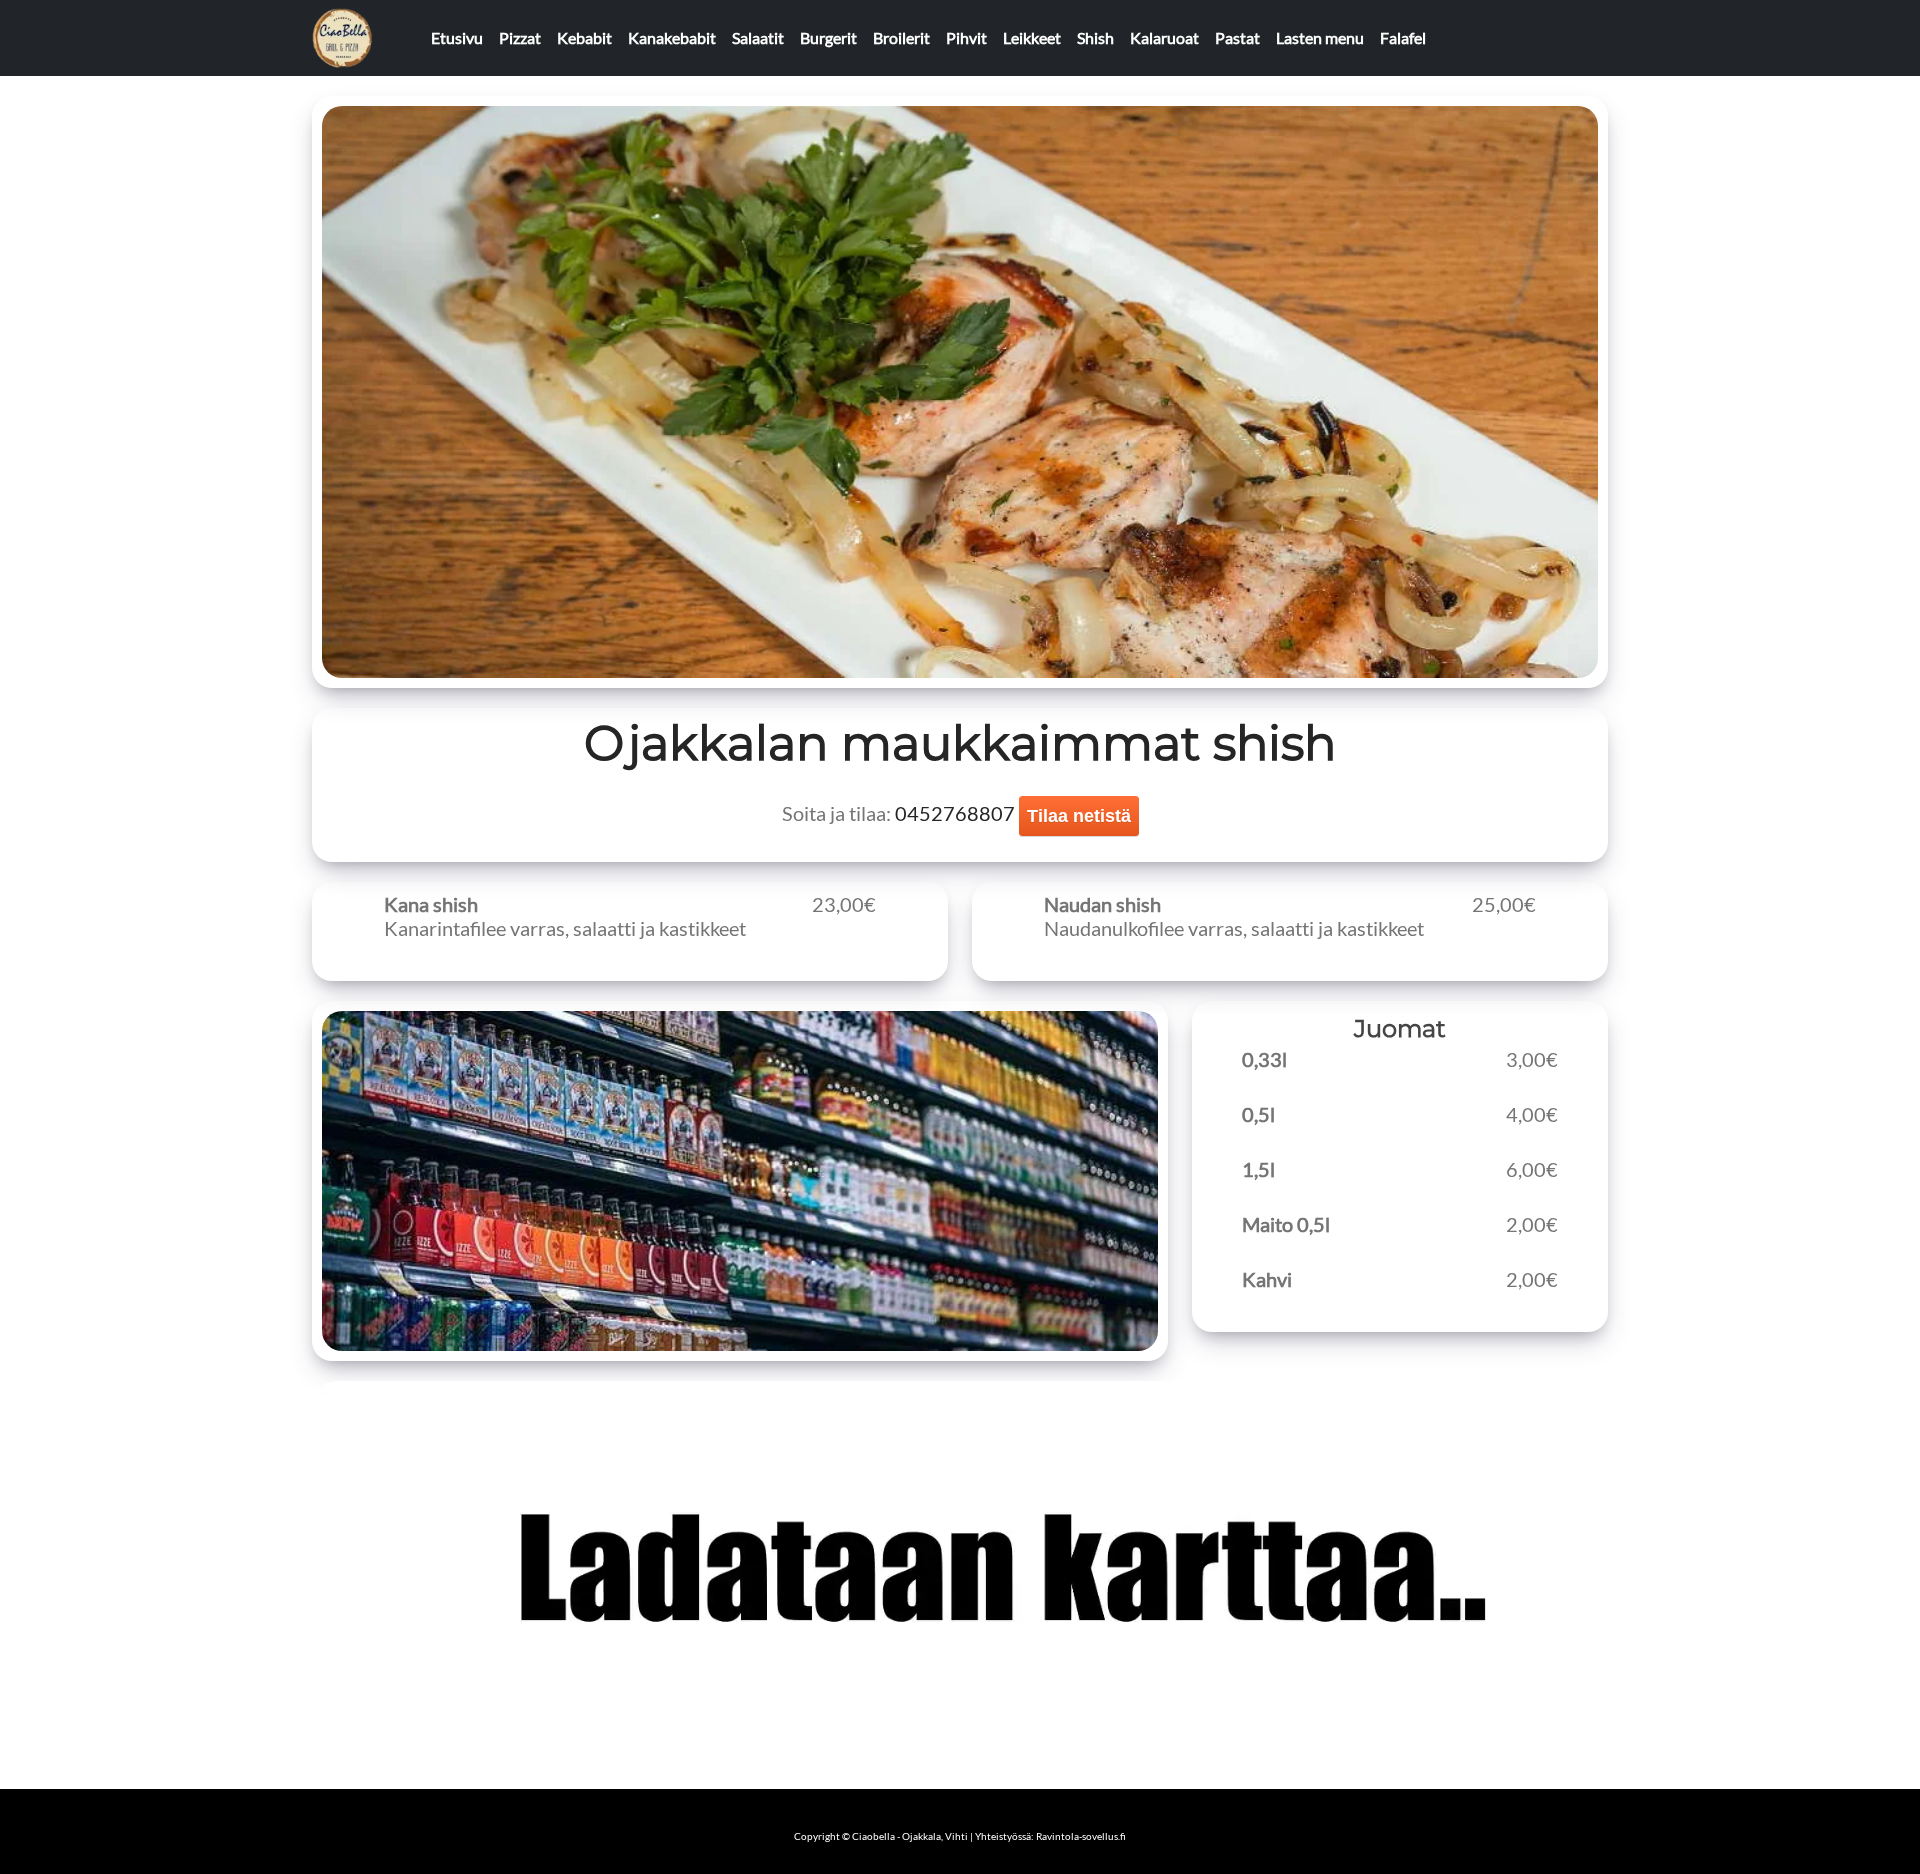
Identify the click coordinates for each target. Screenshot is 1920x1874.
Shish (1095, 37)
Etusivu (457, 37)
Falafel (1403, 37)
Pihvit (966, 37)
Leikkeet (1032, 37)
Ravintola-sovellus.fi (1081, 1836)
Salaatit (758, 37)
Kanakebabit (672, 37)
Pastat (1237, 37)
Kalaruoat (1164, 37)
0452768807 (955, 813)
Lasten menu (1320, 37)
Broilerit (901, 37)
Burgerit (828, 37)
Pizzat (520, 37)
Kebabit (584, 37)
